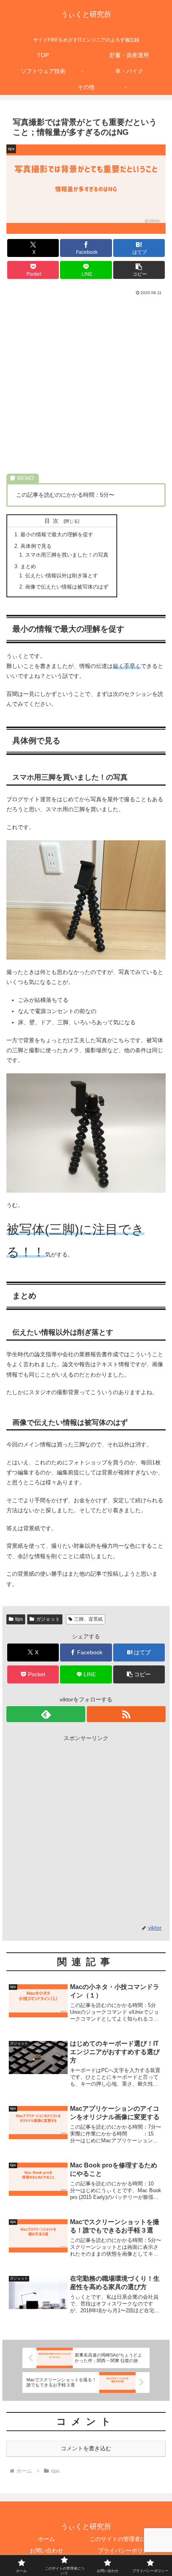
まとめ (28, 567)
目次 (53, 521)
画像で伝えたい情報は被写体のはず (67, 587)
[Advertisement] (86, 386)
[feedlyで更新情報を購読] (46, 1714)
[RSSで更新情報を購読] (126, 1714)
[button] (139, 270)
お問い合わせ (46, 2550)
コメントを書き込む (86, 2448)
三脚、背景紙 (88, 1619)
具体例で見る (36, 546)
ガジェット (48, 1619)
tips (19, 1619)
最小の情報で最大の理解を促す (57, 535)
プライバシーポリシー (126, 2550)
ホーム (46, 2539)
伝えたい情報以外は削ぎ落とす (62, 576)
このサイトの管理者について (126, 2539)
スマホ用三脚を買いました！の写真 (67, 555)
